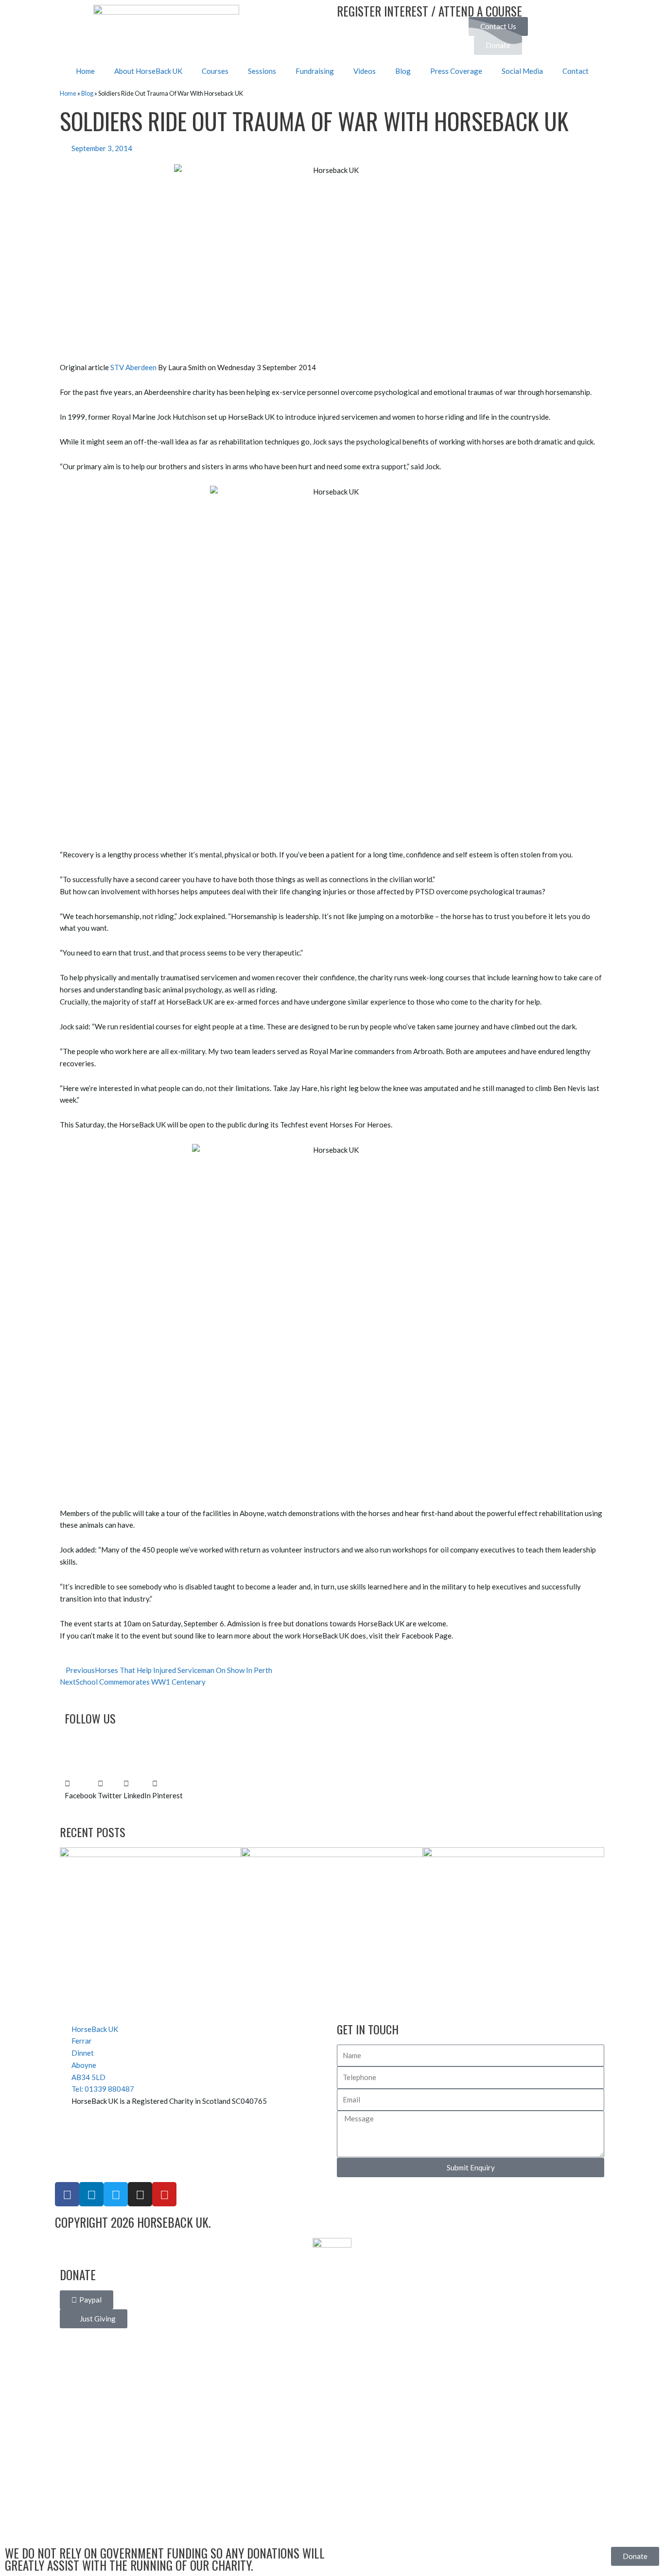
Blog (403, 71)
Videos (365, 71)
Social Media (522, 71)
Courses (215, 71)
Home (85, 71)
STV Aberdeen (133, 367)
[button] (80, 1790)
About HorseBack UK (148, 71)
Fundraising (315, 71)
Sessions (262, 71)
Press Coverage (456, 71)
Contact (576, 71)
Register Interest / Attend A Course (429, 11)
